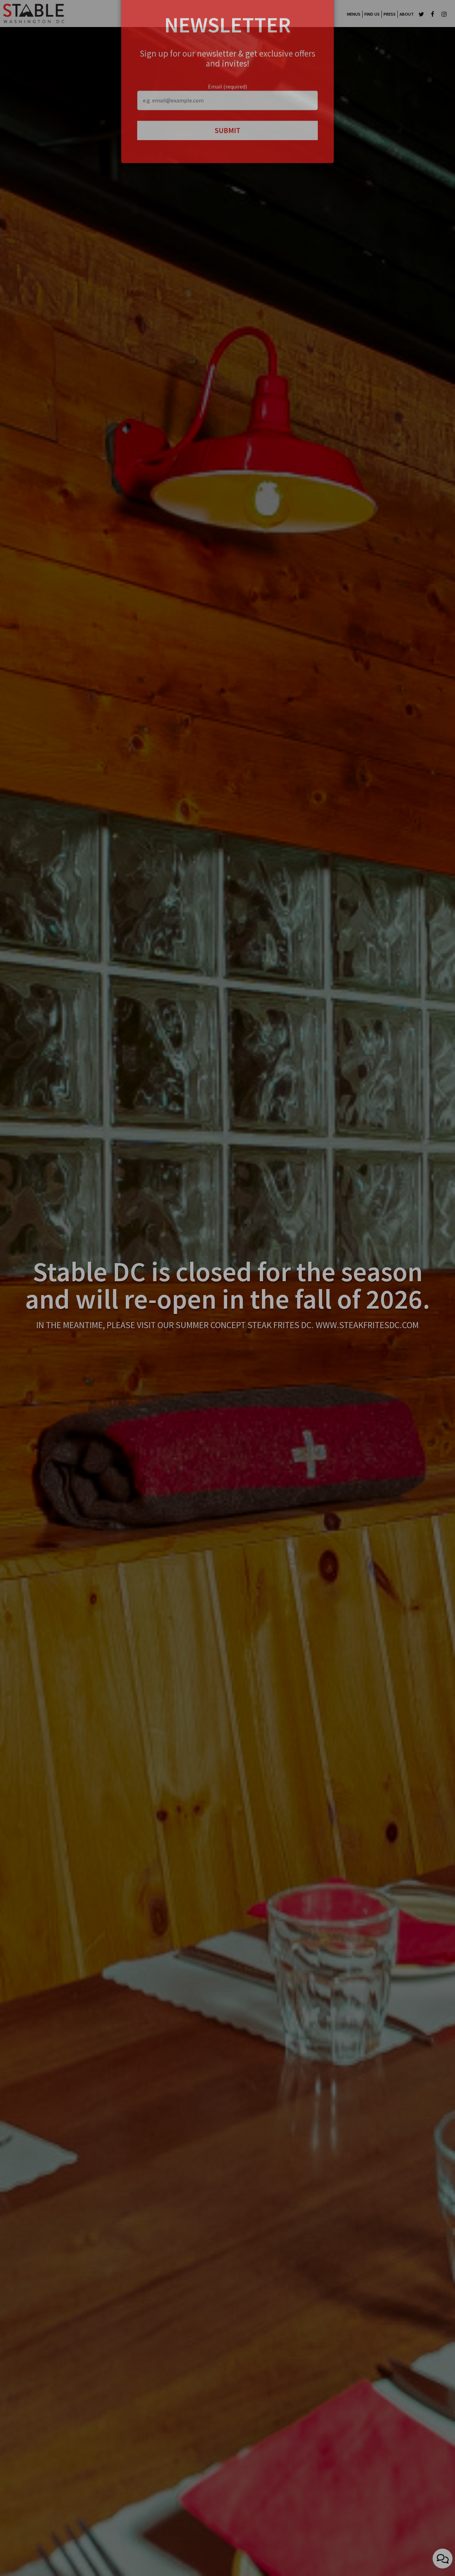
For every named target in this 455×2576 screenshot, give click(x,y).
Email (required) (227, 109)
